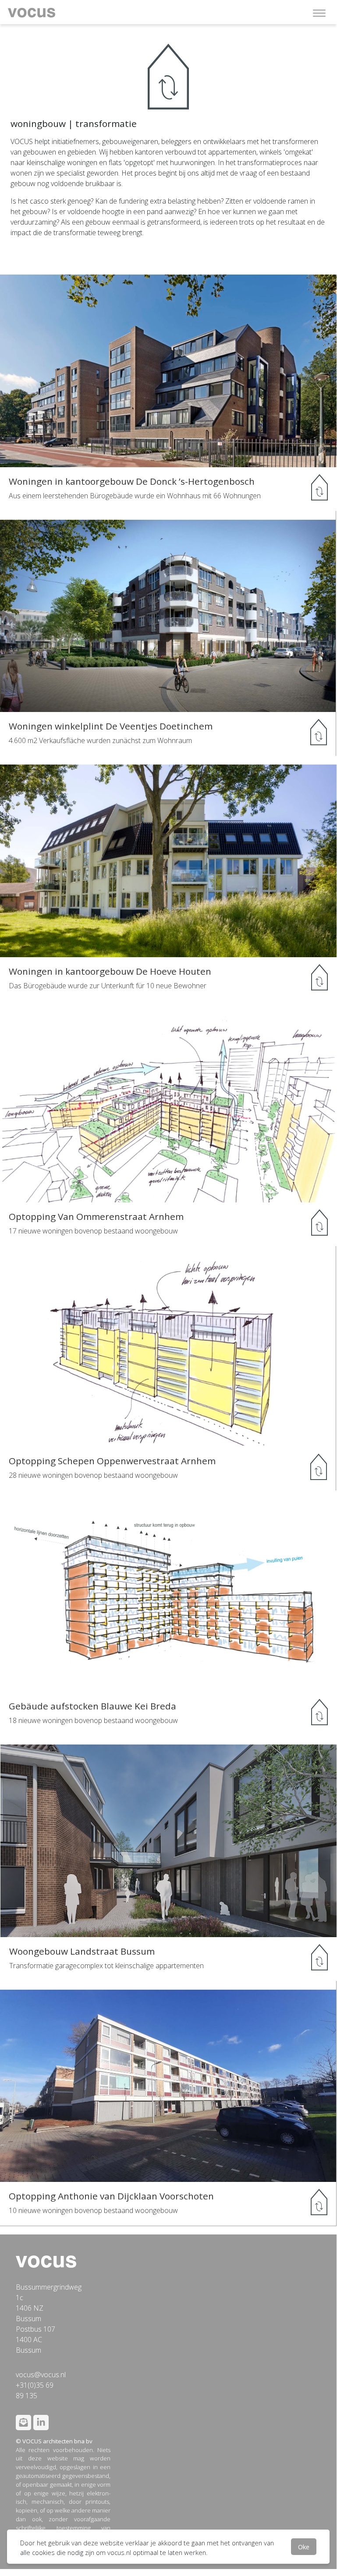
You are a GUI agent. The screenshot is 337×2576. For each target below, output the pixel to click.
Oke (304, 2547)
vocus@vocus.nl (41, 2375)
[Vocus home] (46, 2261)
